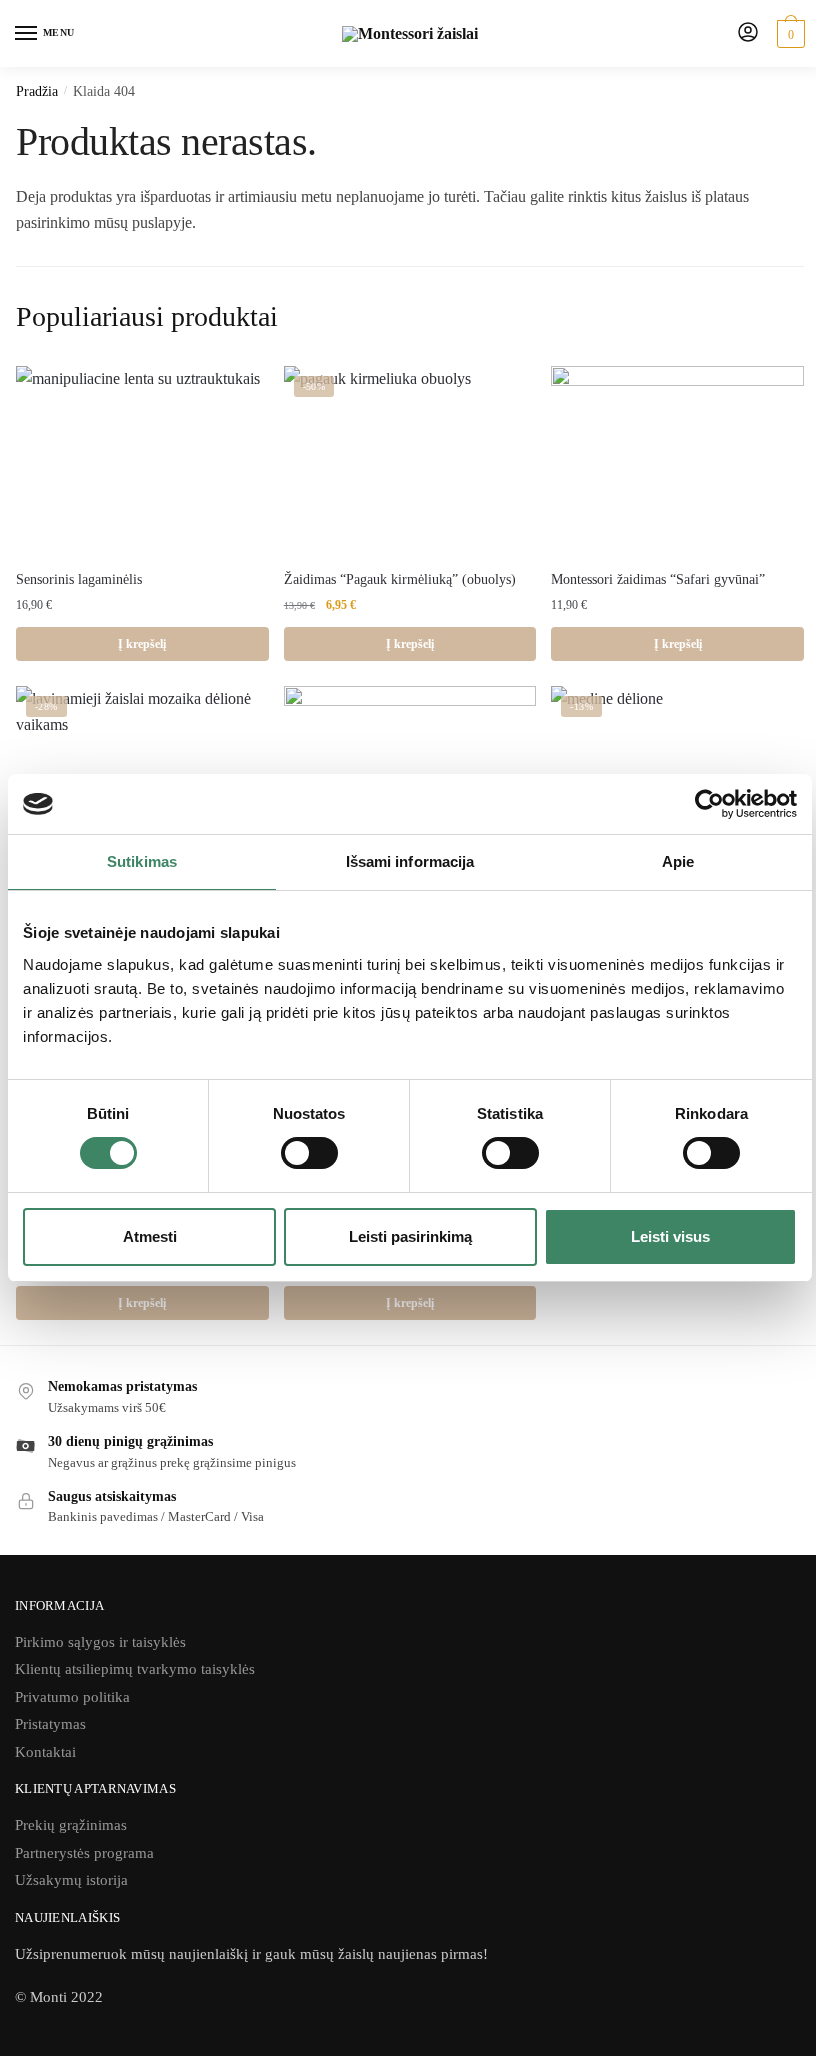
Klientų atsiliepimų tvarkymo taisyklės (135, 1669)
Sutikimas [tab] (142, 861)
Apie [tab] (678, 861)
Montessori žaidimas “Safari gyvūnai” (658, 579)
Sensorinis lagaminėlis (79, 579)
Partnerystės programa (84, 1853)
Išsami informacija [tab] (410, 861)
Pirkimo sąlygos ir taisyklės (100, 1642)
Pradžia (37, 91)
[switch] (309, 1153)
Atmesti (150, 1236)
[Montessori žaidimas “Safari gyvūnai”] (677, 461)
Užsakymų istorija (71, 1880)
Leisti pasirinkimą (410, 1236)
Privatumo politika (72, 1697)
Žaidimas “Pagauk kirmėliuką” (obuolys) (400, 579)
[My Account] (748, 33)
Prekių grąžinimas (71, 1825)
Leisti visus (670, 1236)
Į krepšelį (142, 644)
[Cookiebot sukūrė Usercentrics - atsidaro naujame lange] (709, 804)
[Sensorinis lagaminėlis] (142, 460)
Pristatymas (50, 1724)
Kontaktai (45, 1752)
